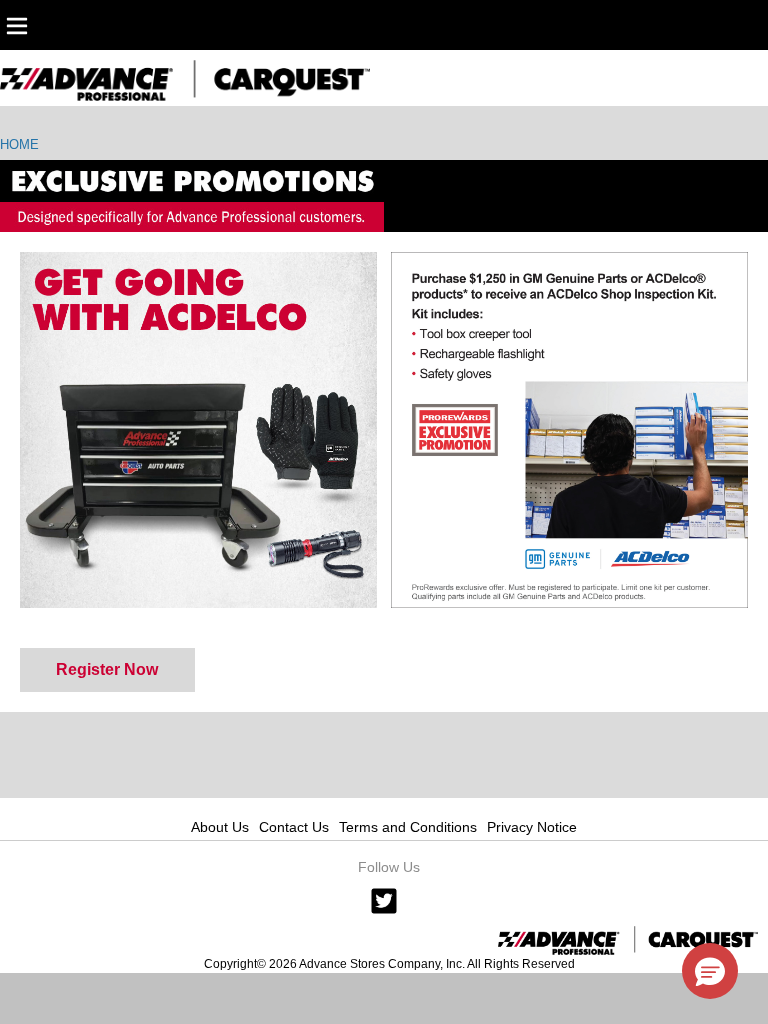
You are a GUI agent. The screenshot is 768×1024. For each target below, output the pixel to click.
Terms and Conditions (408, 827)
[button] (710, 971)
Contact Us (294, 827)
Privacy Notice (532, 827)
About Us (220, 827)
